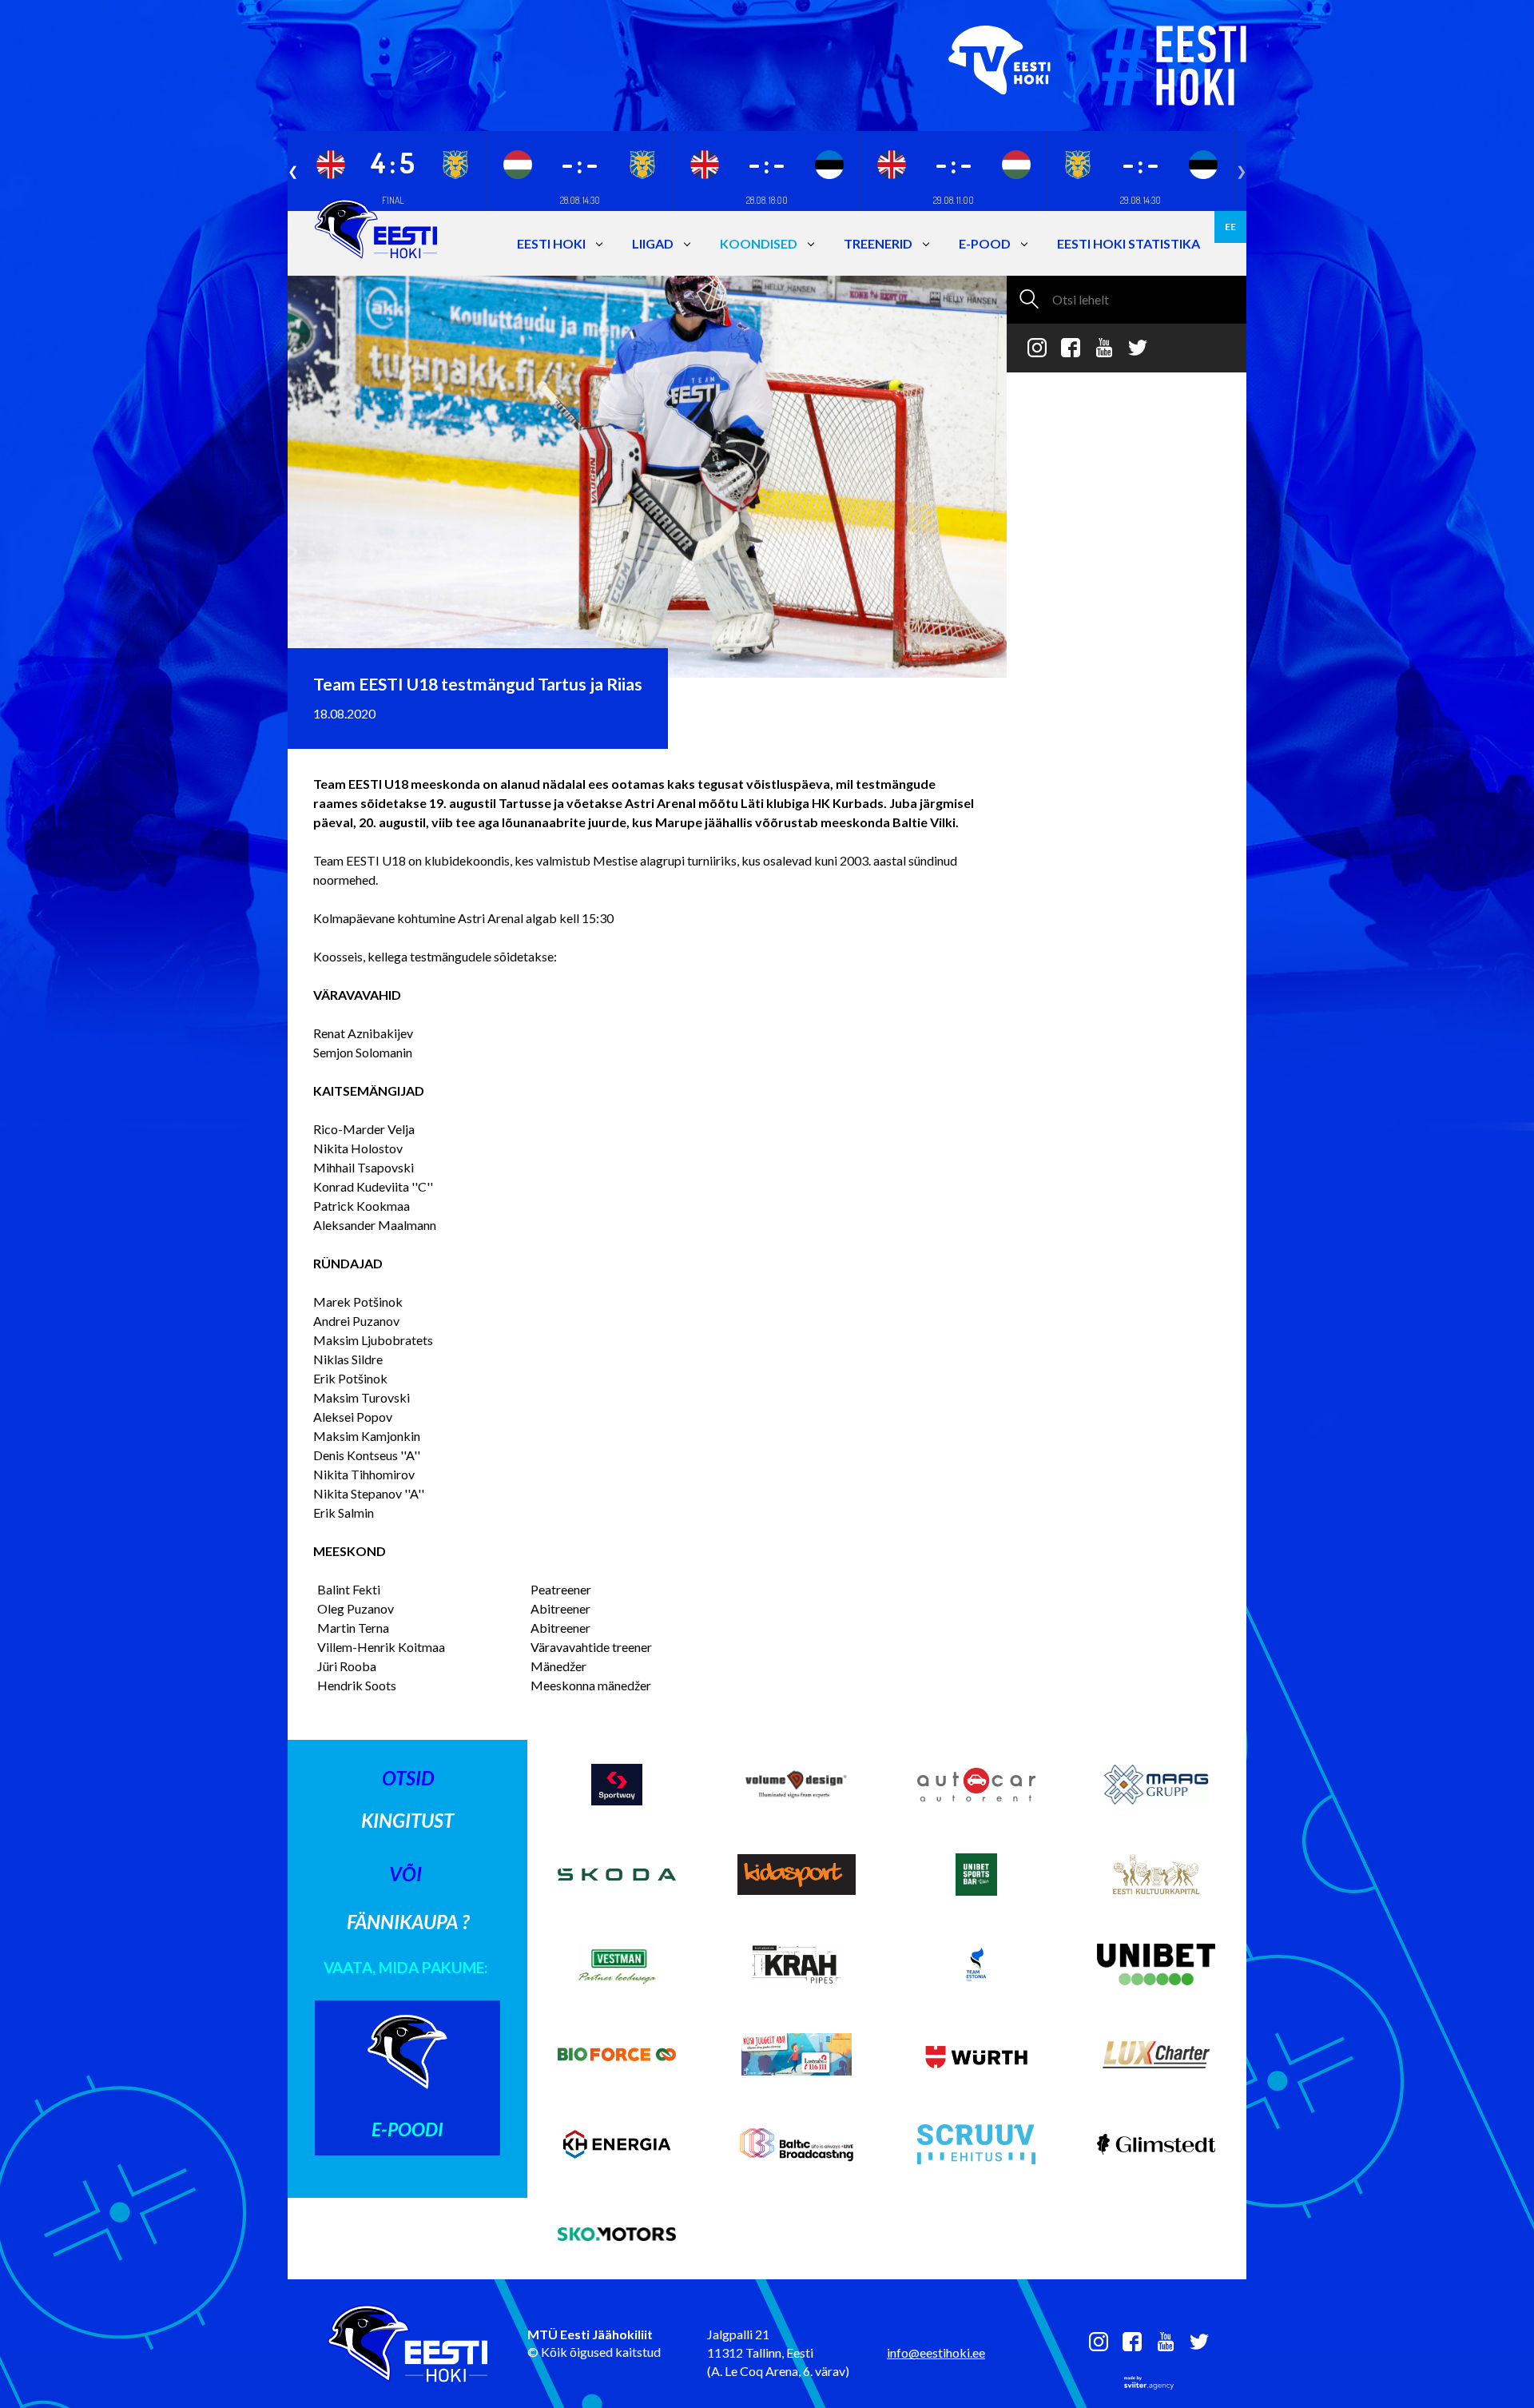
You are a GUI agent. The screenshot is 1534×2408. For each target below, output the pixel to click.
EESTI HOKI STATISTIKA (1129, 243)
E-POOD (985, 243)
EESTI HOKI (551, 243)
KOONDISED (759, 243)
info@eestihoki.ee (936, 2352)
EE (1230, 227)
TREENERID (878, 243)
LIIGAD (653, 243)
